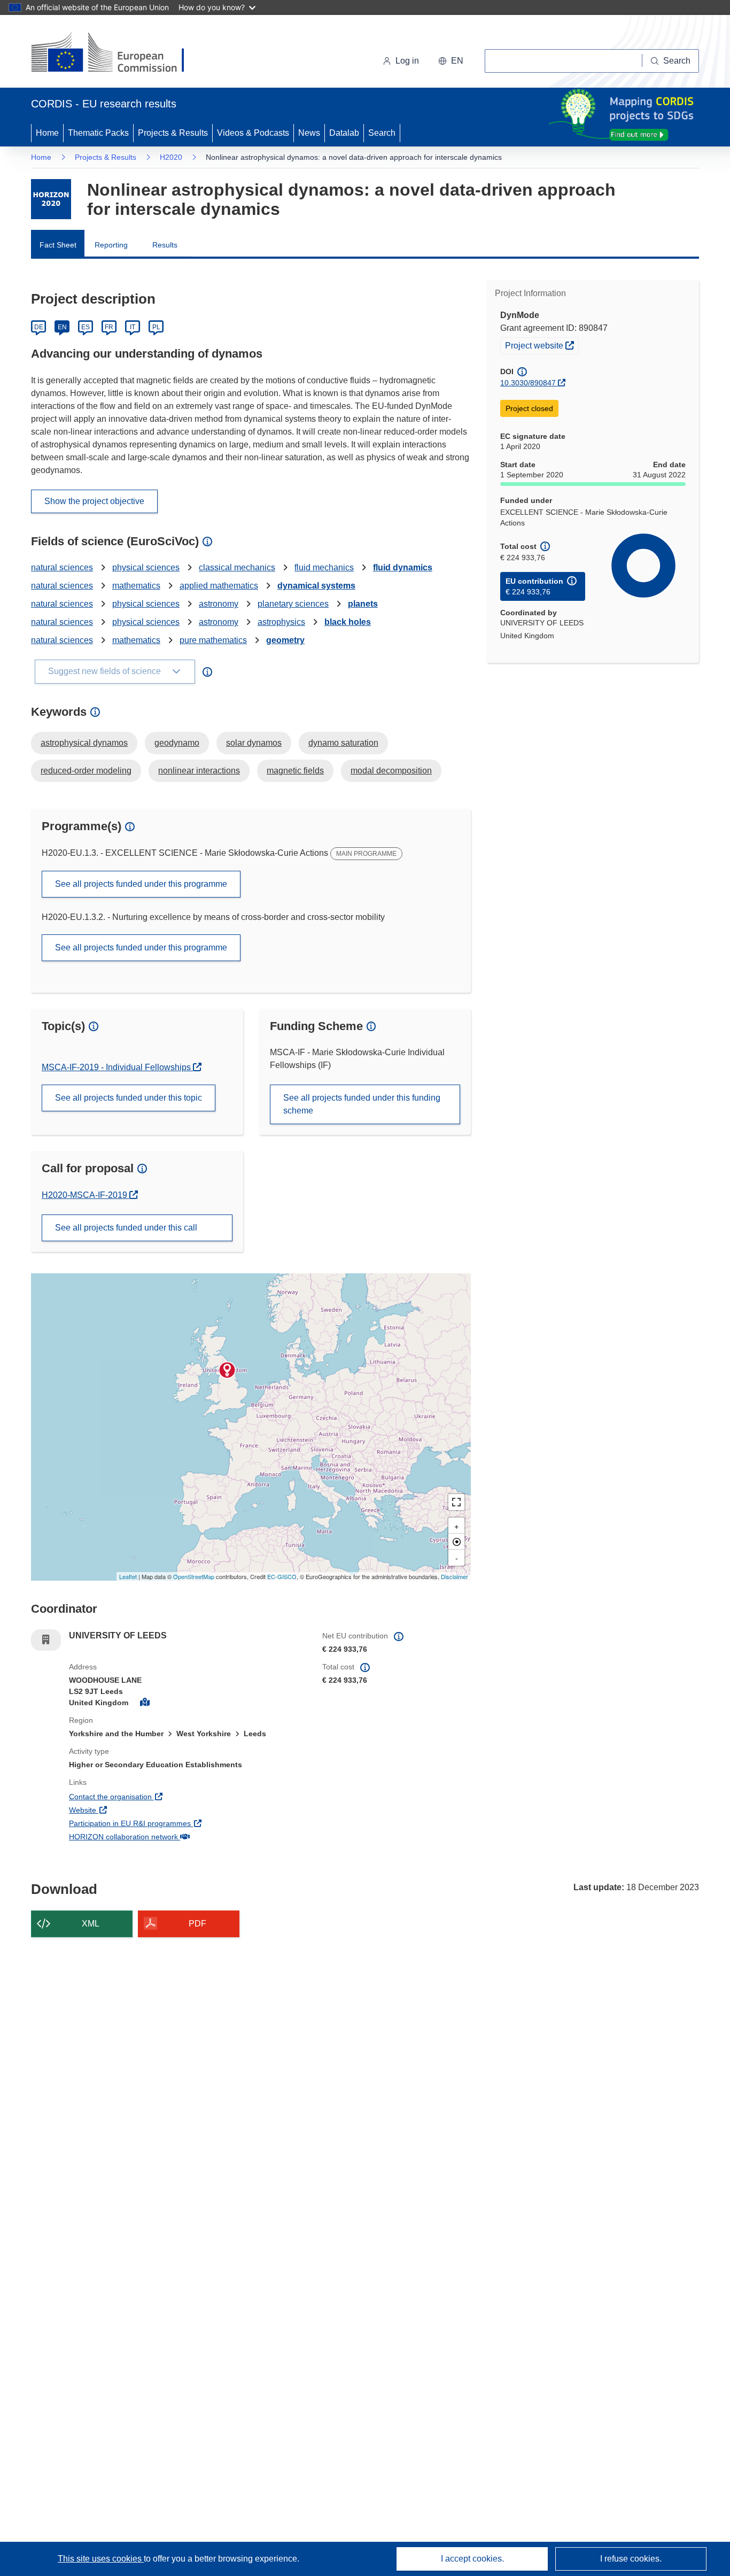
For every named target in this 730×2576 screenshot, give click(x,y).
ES (86, 327)
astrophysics (281, 622)
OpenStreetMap (194, 1576)
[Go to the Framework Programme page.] (51, 199)
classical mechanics (237, 567)
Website (122, 1810)
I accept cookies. (472, 2559)
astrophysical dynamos (84, 743)
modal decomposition (391, 771)
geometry (285, 640)
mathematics (136, 586)
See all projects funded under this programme (141, 884)
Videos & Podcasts (253, 133)
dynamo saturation (343, 743)
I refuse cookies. (631, 2559)
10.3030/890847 (528, 383)
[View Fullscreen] (456, 1502)
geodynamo (177, 743)
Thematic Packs (98, 133)
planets (363, 604)
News (309, 133)
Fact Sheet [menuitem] (58, 245)
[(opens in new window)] (117, 53)
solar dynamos (254, 743)
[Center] (456, 1542)
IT (133, 327)
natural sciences (62, 567)
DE (39, 327)
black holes (348, 622)
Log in (407, 61)
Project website (542, 345)
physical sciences (146, 567)
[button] (451, 61)
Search (382, 133)
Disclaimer (455, 1576)
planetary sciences (293, 604)
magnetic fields (295, 771)
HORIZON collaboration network (163, 1836)
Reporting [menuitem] (111, 245)
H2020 (171, 157)
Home (47, 133)
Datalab (344, 133)
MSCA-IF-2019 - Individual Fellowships (117, 1067)
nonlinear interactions (199, 771)
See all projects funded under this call (126, 1228)
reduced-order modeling (86, 771)
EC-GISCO (282, 1576)
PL (156, 327)
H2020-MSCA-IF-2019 (86, 1195)
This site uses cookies (101, 2559)
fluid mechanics (324, 567)
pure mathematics (213, 640)
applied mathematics (219, 586)
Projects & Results (173, 133)
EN (62, 327)
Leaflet (128, 1576)
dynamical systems (316, 586)
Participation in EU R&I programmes (169, 1823)
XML (91, 1924)
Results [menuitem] (165, 245)
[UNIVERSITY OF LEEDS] (227, 1370)
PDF (197, 1924)
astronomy (219, 604)
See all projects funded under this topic (129, 1098)
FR (109, 327)
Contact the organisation (150, 1796)
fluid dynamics (403, 567)
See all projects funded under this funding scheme (362, 1104)
